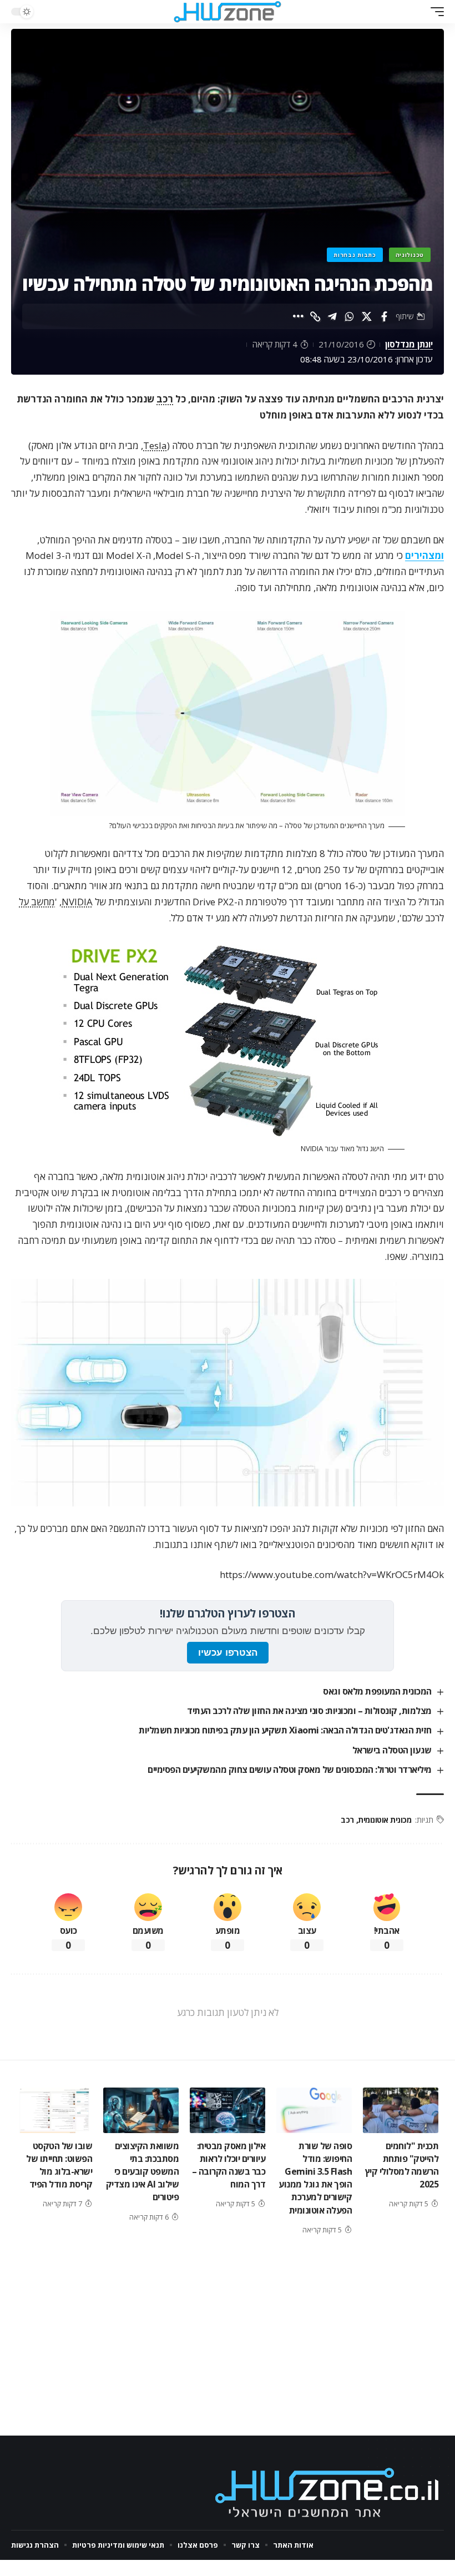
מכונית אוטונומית (385, 1820)
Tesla (155, 445)
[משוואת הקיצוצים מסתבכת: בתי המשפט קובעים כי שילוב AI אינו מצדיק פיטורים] (141, 2110)
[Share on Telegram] (332, 316)
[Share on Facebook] (384, 316)
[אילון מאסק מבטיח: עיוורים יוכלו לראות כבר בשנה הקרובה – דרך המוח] (228, 2110)
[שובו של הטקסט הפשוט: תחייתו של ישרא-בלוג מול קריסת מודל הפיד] (54, 2110)
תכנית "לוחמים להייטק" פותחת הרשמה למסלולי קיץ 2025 (402, 2165)
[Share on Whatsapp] (350, 316)
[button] (434, 12)
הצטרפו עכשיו (228, 1653)
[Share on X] (367, 316)
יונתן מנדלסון (409, 344)
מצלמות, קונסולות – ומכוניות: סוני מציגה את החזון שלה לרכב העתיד (309, 1711)
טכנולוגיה (410, 255)
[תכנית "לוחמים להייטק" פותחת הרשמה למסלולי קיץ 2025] (401, 2110)
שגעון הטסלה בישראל (392, 1750)
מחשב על (37, 902)
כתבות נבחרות (355, 255)
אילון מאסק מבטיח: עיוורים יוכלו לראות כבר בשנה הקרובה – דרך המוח (229, 2165)
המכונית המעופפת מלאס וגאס (377, 1691)
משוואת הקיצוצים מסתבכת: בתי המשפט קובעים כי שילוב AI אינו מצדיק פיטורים (143, 2172)
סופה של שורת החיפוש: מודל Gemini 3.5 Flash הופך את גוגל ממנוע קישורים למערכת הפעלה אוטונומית (315, 2178)
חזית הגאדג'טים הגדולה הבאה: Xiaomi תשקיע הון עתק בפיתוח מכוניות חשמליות (285, 1730)
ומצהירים (424, 555)
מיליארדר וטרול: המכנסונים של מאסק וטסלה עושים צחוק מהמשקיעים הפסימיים (290, 1770)
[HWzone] (228, 12)
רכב (165, 399)
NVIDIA (77, 902)
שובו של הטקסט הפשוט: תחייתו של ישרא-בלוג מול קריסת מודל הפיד (59, 2165)
